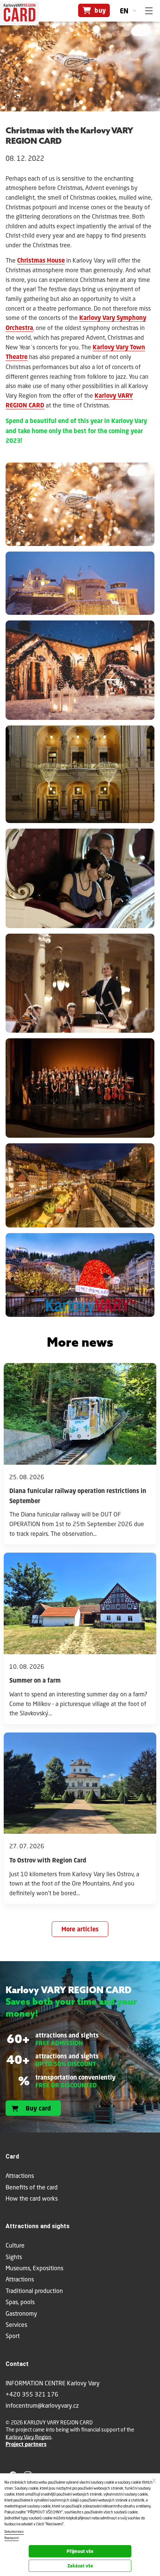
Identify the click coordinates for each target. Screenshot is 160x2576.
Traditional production (34, 2291)
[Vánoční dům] (80, 506)
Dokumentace (14, 2532)
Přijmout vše (80, 2551)
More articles (80, 1929)
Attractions (20, 2279)
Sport (13, 2336)
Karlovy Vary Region (28, 2437)
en (124, 11)
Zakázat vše (80, 2566)
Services (16, 2324)
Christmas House (41, 260)
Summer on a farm (35, 1680)
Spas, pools (20, 2302)
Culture (15, 2245)
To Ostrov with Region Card (48, 1860)
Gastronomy (21, 2313)
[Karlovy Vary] (80, 1187)
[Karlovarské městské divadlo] (80, 776)
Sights (14, 2257)
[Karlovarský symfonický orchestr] (80, 985)
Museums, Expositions (34, 2268)
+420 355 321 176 (32, 2394)
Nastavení (12, 2538)
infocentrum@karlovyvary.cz (42, 2405)
